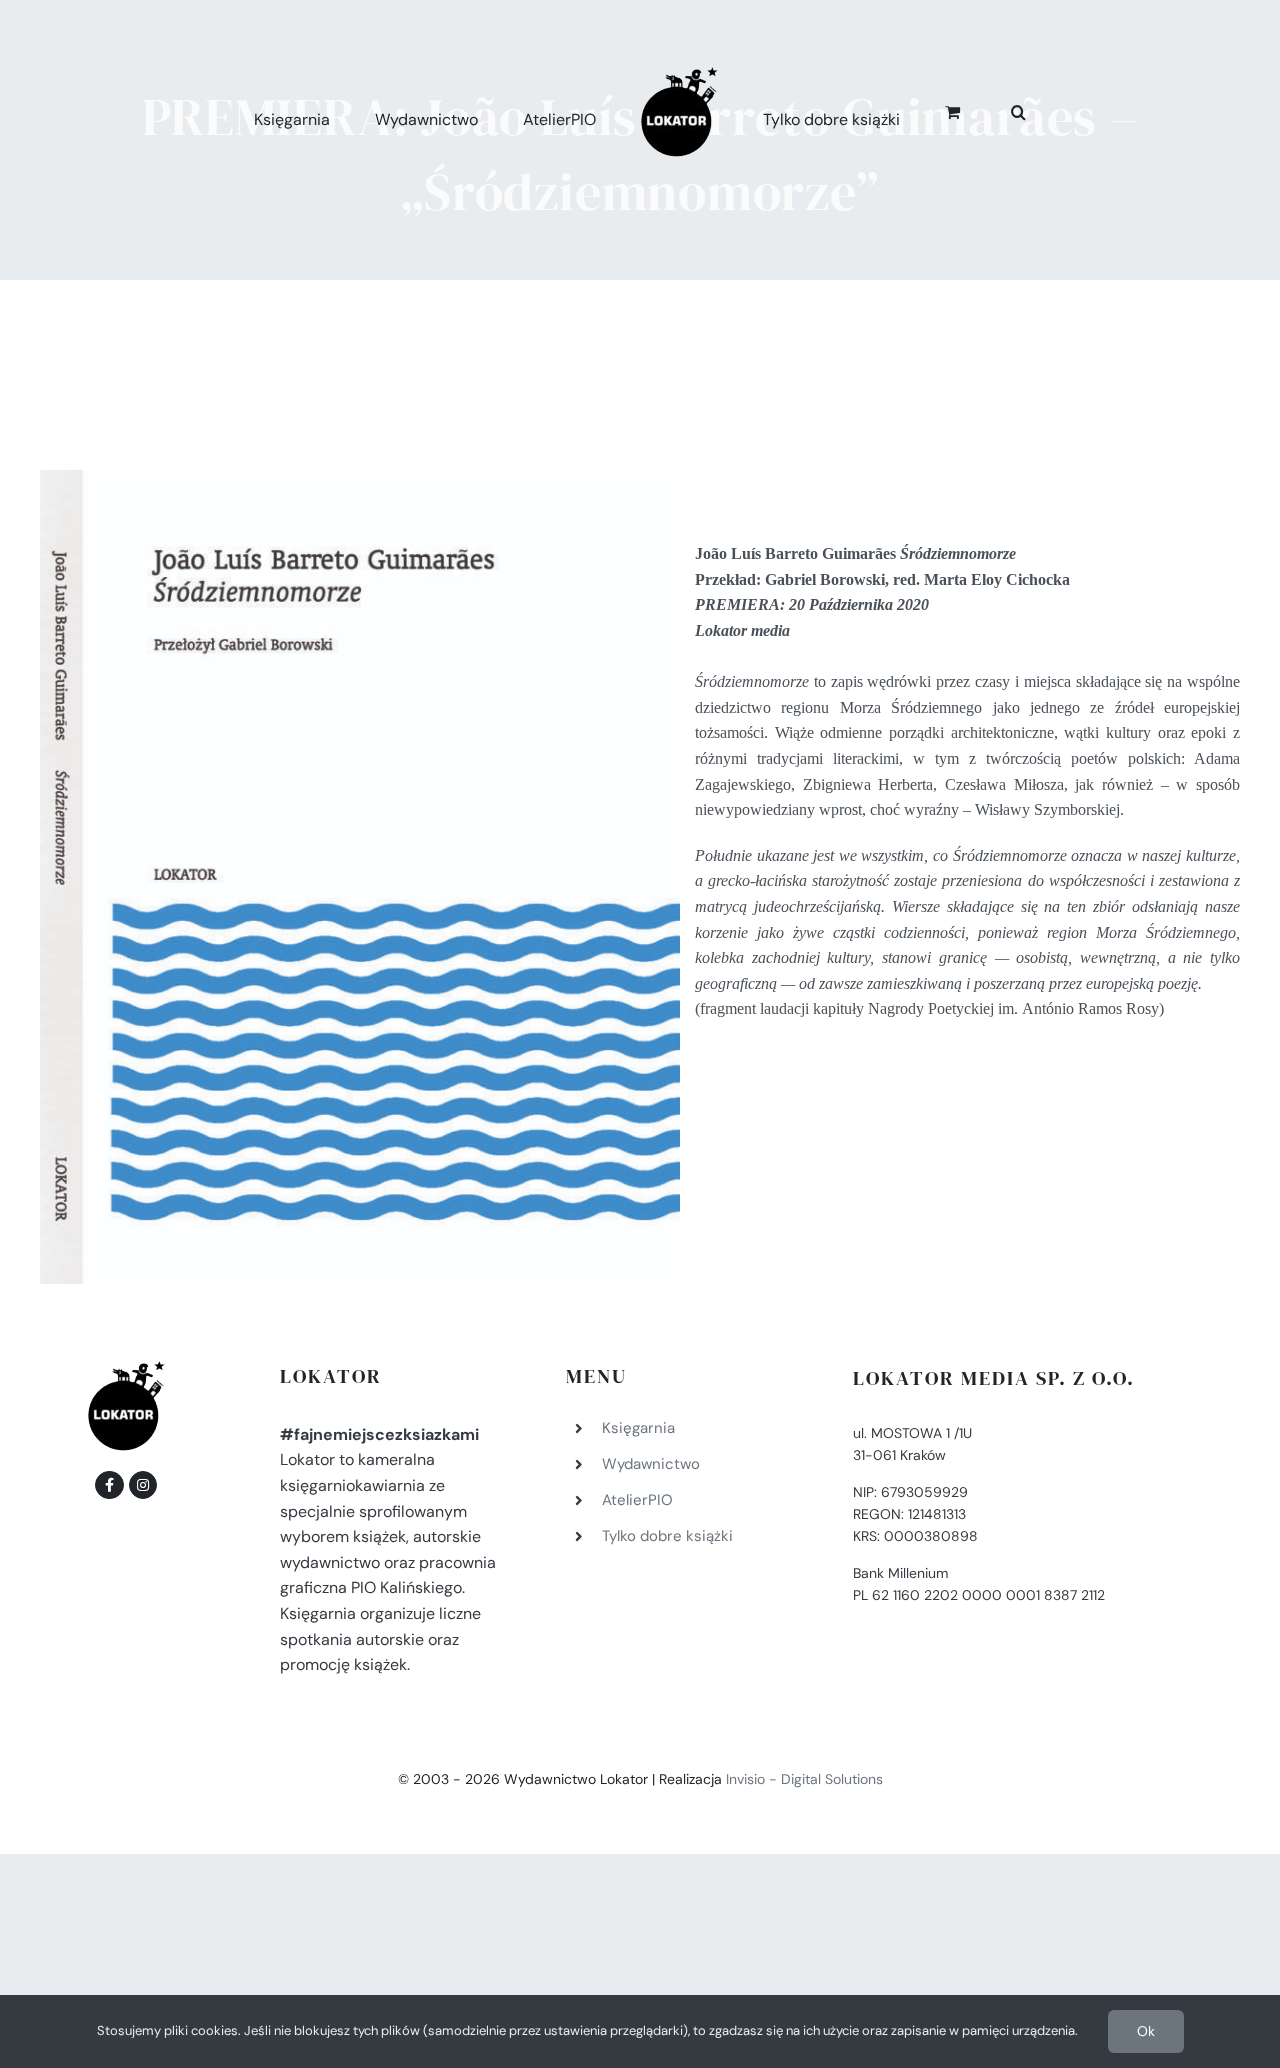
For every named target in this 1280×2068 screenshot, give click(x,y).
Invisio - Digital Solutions (804, 1779)
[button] (996, 109)
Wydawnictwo (651, 1464)
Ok (1146, 2031)
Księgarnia (638, 1428)
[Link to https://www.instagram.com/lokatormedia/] (143, 1485)
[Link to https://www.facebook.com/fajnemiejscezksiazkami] (109, 1485)
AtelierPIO (637, 1500)
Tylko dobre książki (667, 1536)
